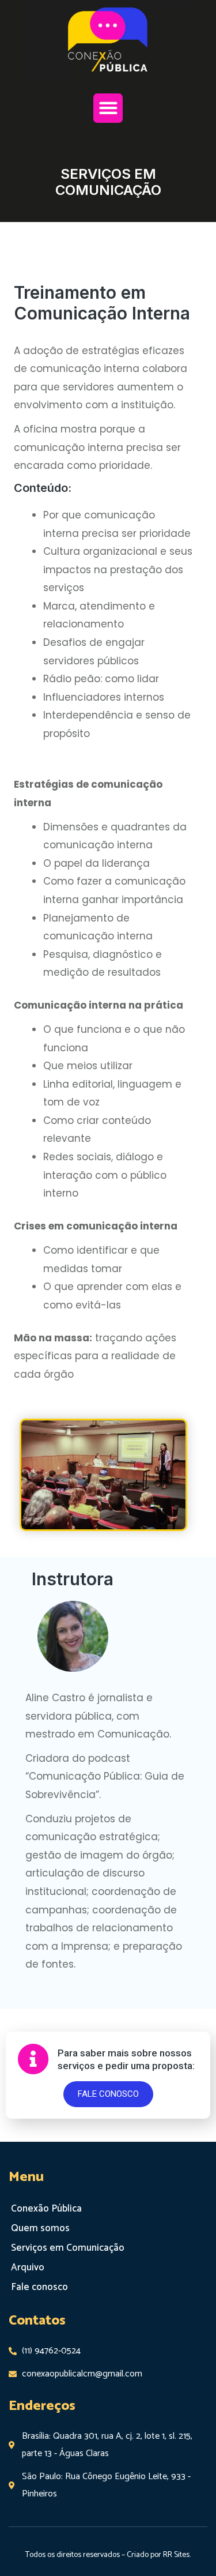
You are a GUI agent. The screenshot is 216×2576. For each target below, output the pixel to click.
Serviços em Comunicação (68, 2248)
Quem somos (40, 2228)
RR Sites (176, 2555)
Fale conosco (39, 2287)
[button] (108, 108)
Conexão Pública (46, 2209)
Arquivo (28, 2267)
